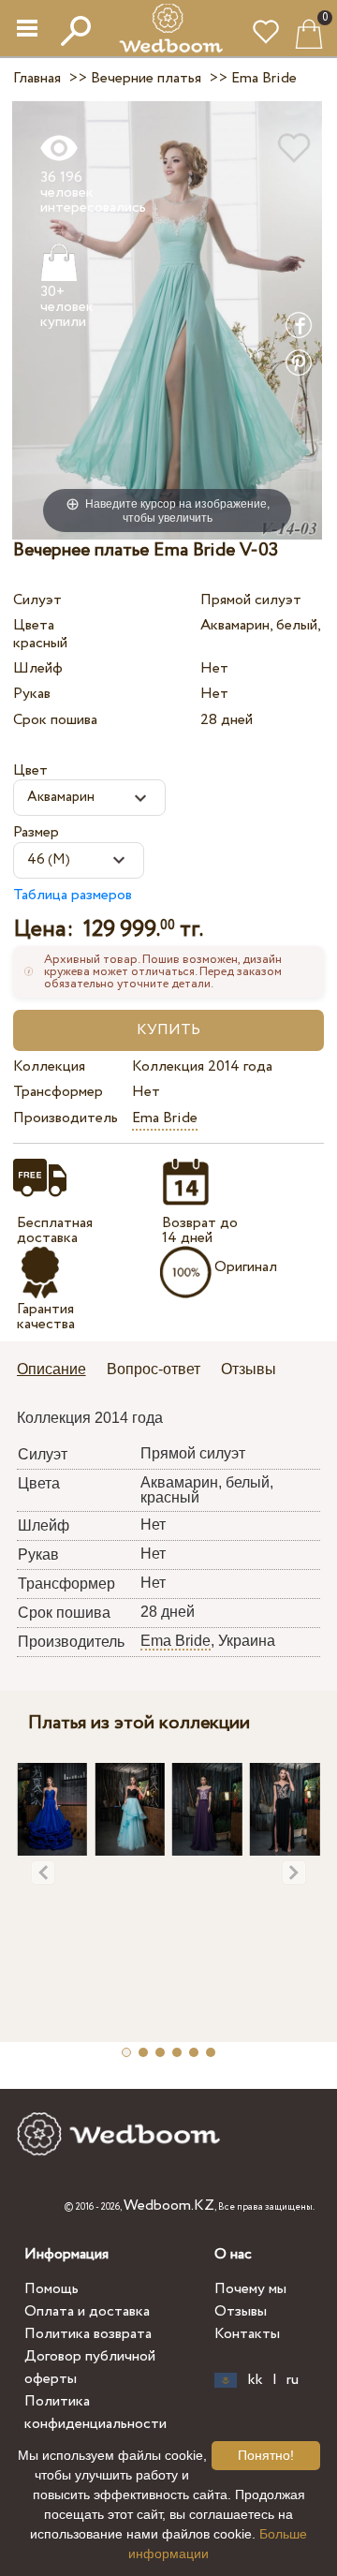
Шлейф (38, 668)
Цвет (30, 770)
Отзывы (241, 2311)
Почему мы (250, 2289)
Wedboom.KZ (169, 2206)
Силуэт (37, 600)
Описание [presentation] (51, 1369)
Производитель (66, 1118)
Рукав (32, 694)
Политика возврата (88, 2334)
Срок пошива (55, 720)
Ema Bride (165, 1118)
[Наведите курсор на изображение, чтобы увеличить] (167, 320)
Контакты (247, 2334)
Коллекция (49, 1066)
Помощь (51, 2289)
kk (256, 2380)
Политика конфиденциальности (95, 2413)
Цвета (34, 625)
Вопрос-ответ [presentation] (154, 1369)
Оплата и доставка (87, 2311)
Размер (36, 832)
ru (293, 2380)
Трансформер (58, 1092)
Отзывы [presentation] (249, 1369)
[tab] (58, 1371)
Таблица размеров (73, 895)
